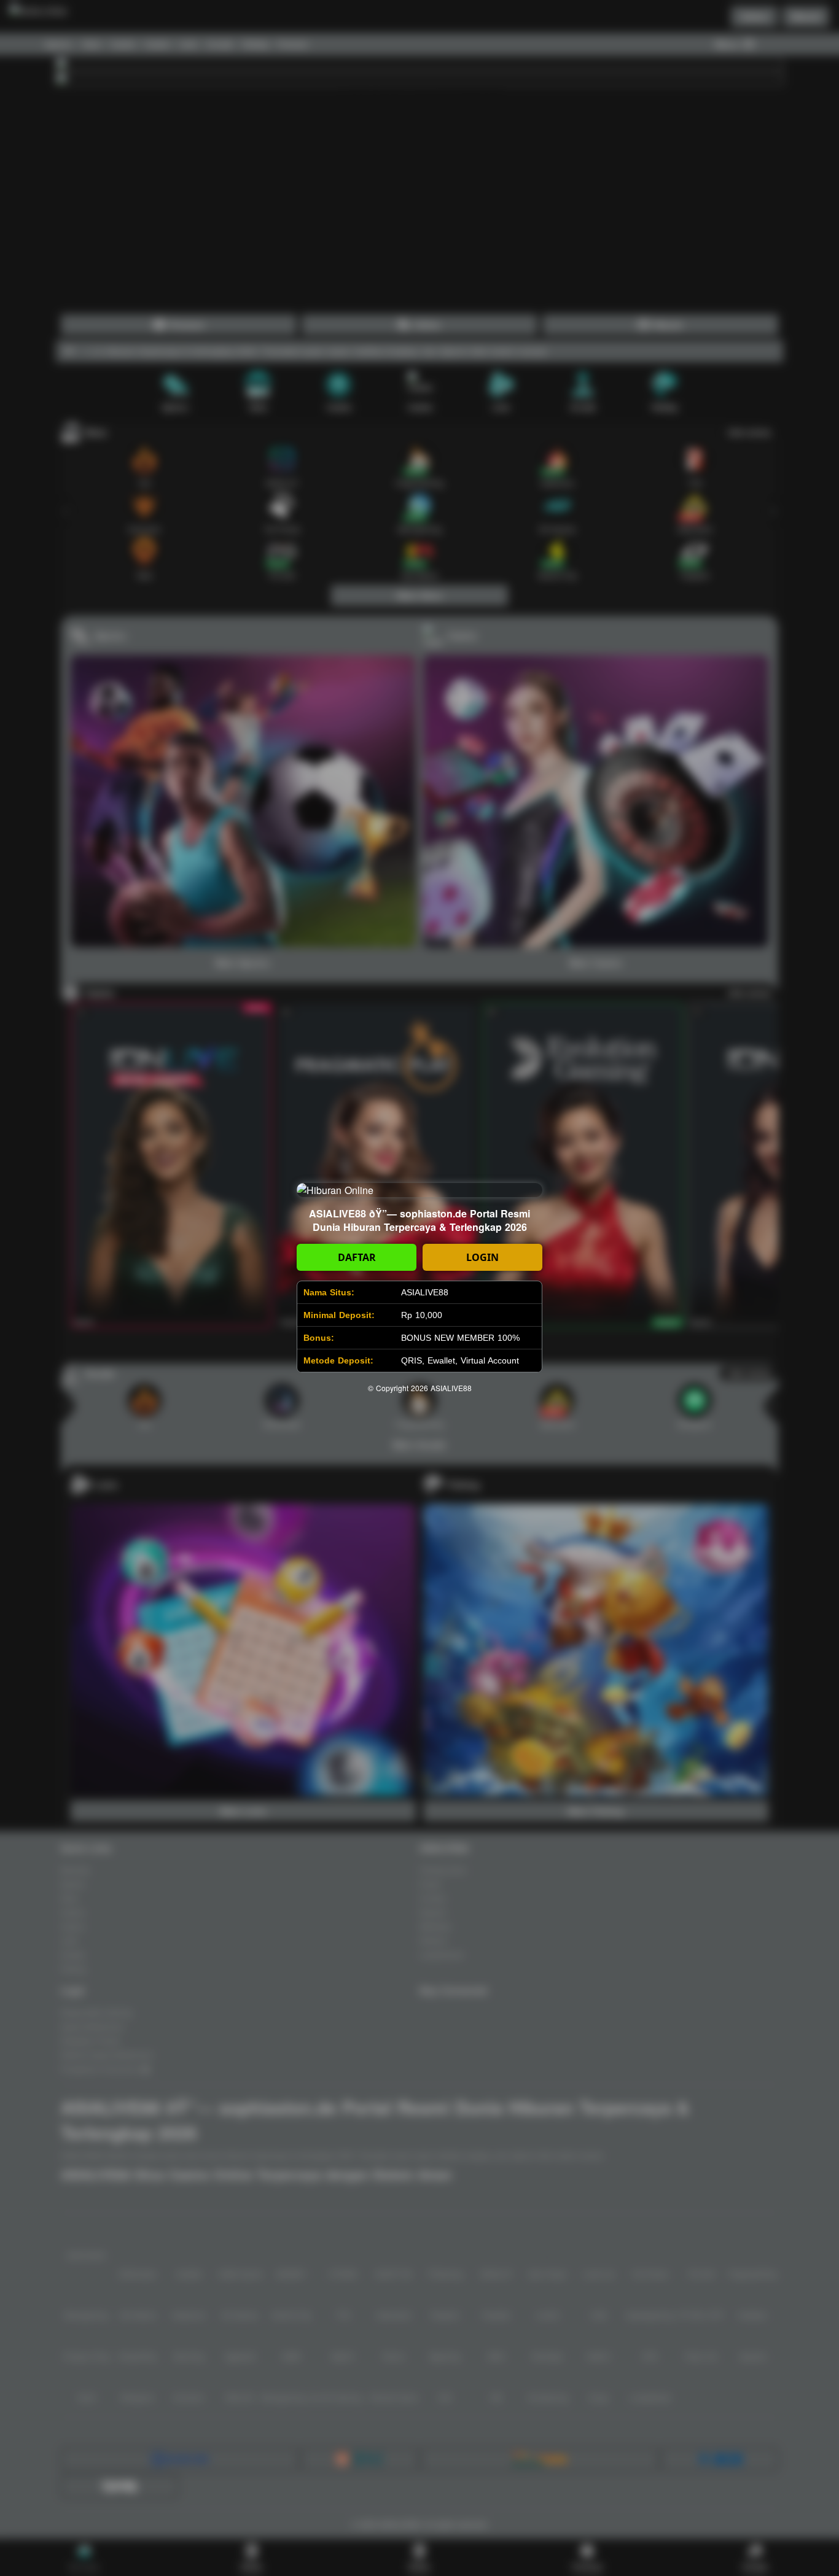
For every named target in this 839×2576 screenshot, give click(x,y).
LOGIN (482, 1257)
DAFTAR (357, 1257)
